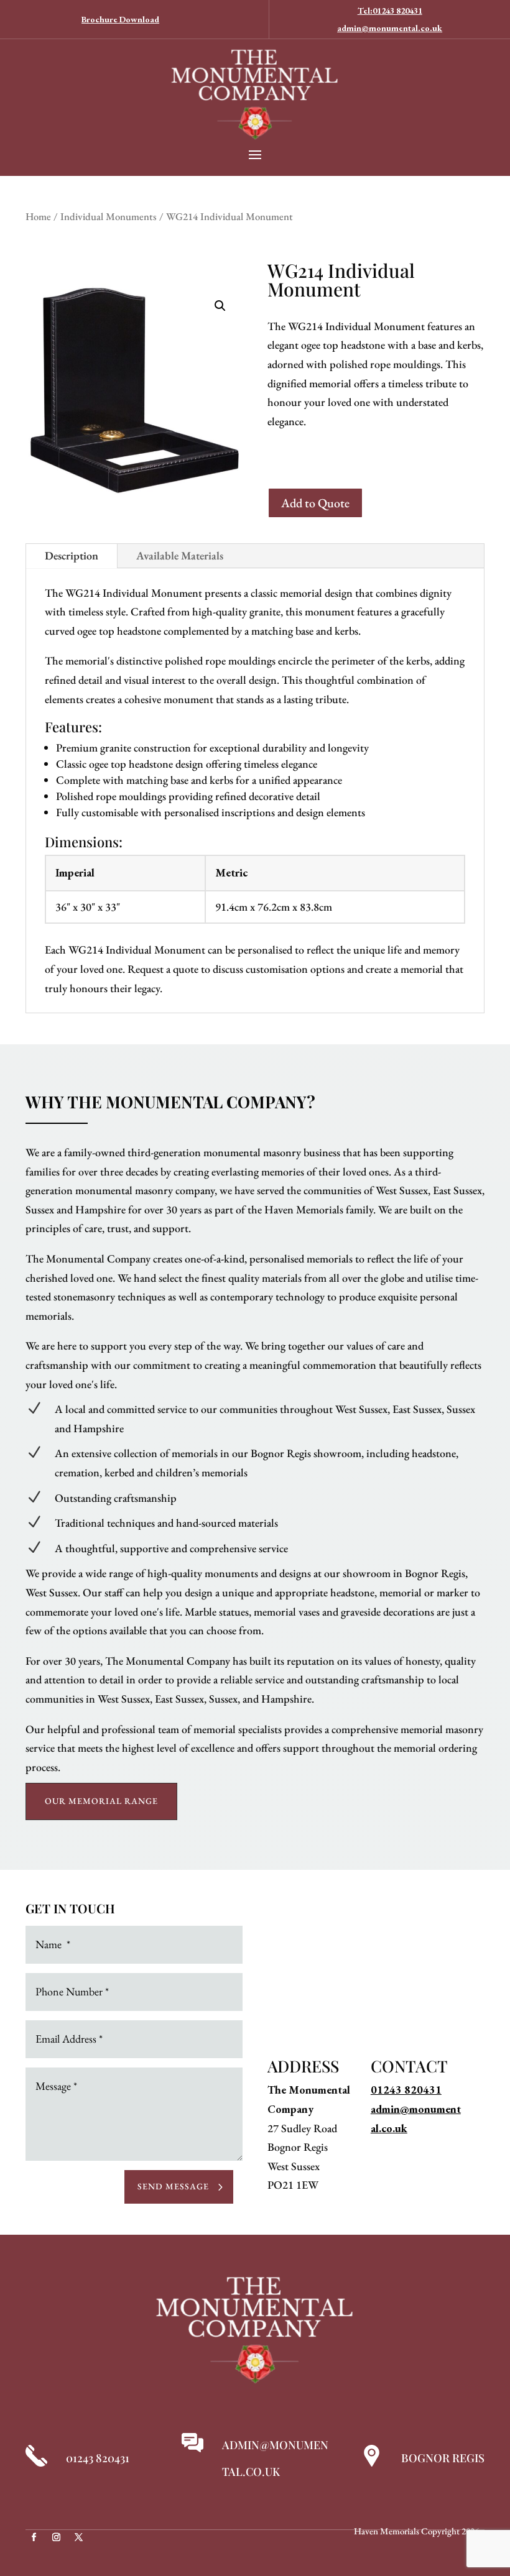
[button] (220, 306)
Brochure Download (120, 19)
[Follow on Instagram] (56, 2537)
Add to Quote (315, 503)
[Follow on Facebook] (34, 2537)
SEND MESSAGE (173, 2186)
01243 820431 (406, 2090)
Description (72, 555)
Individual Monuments (109, 216)
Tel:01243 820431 (390, 11)
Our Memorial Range (101, 1801)
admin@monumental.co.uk (390, 28)
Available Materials (180, 555)
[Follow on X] (78, 2537)
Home (38, 216)
